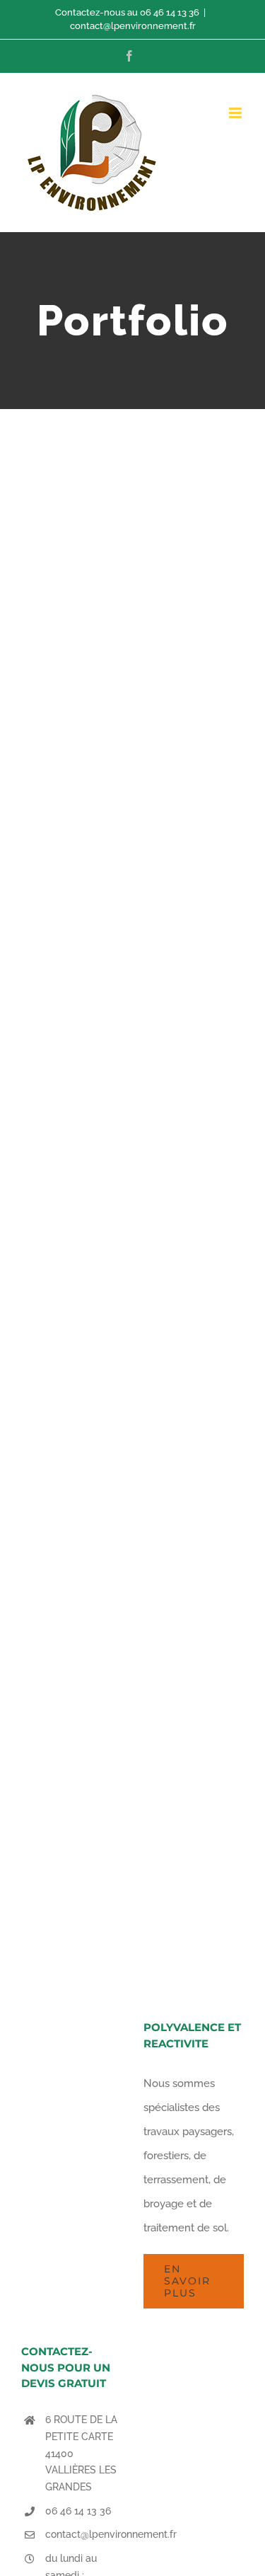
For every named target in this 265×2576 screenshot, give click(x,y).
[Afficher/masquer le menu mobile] (236, 113)
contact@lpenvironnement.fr (133, 26)
